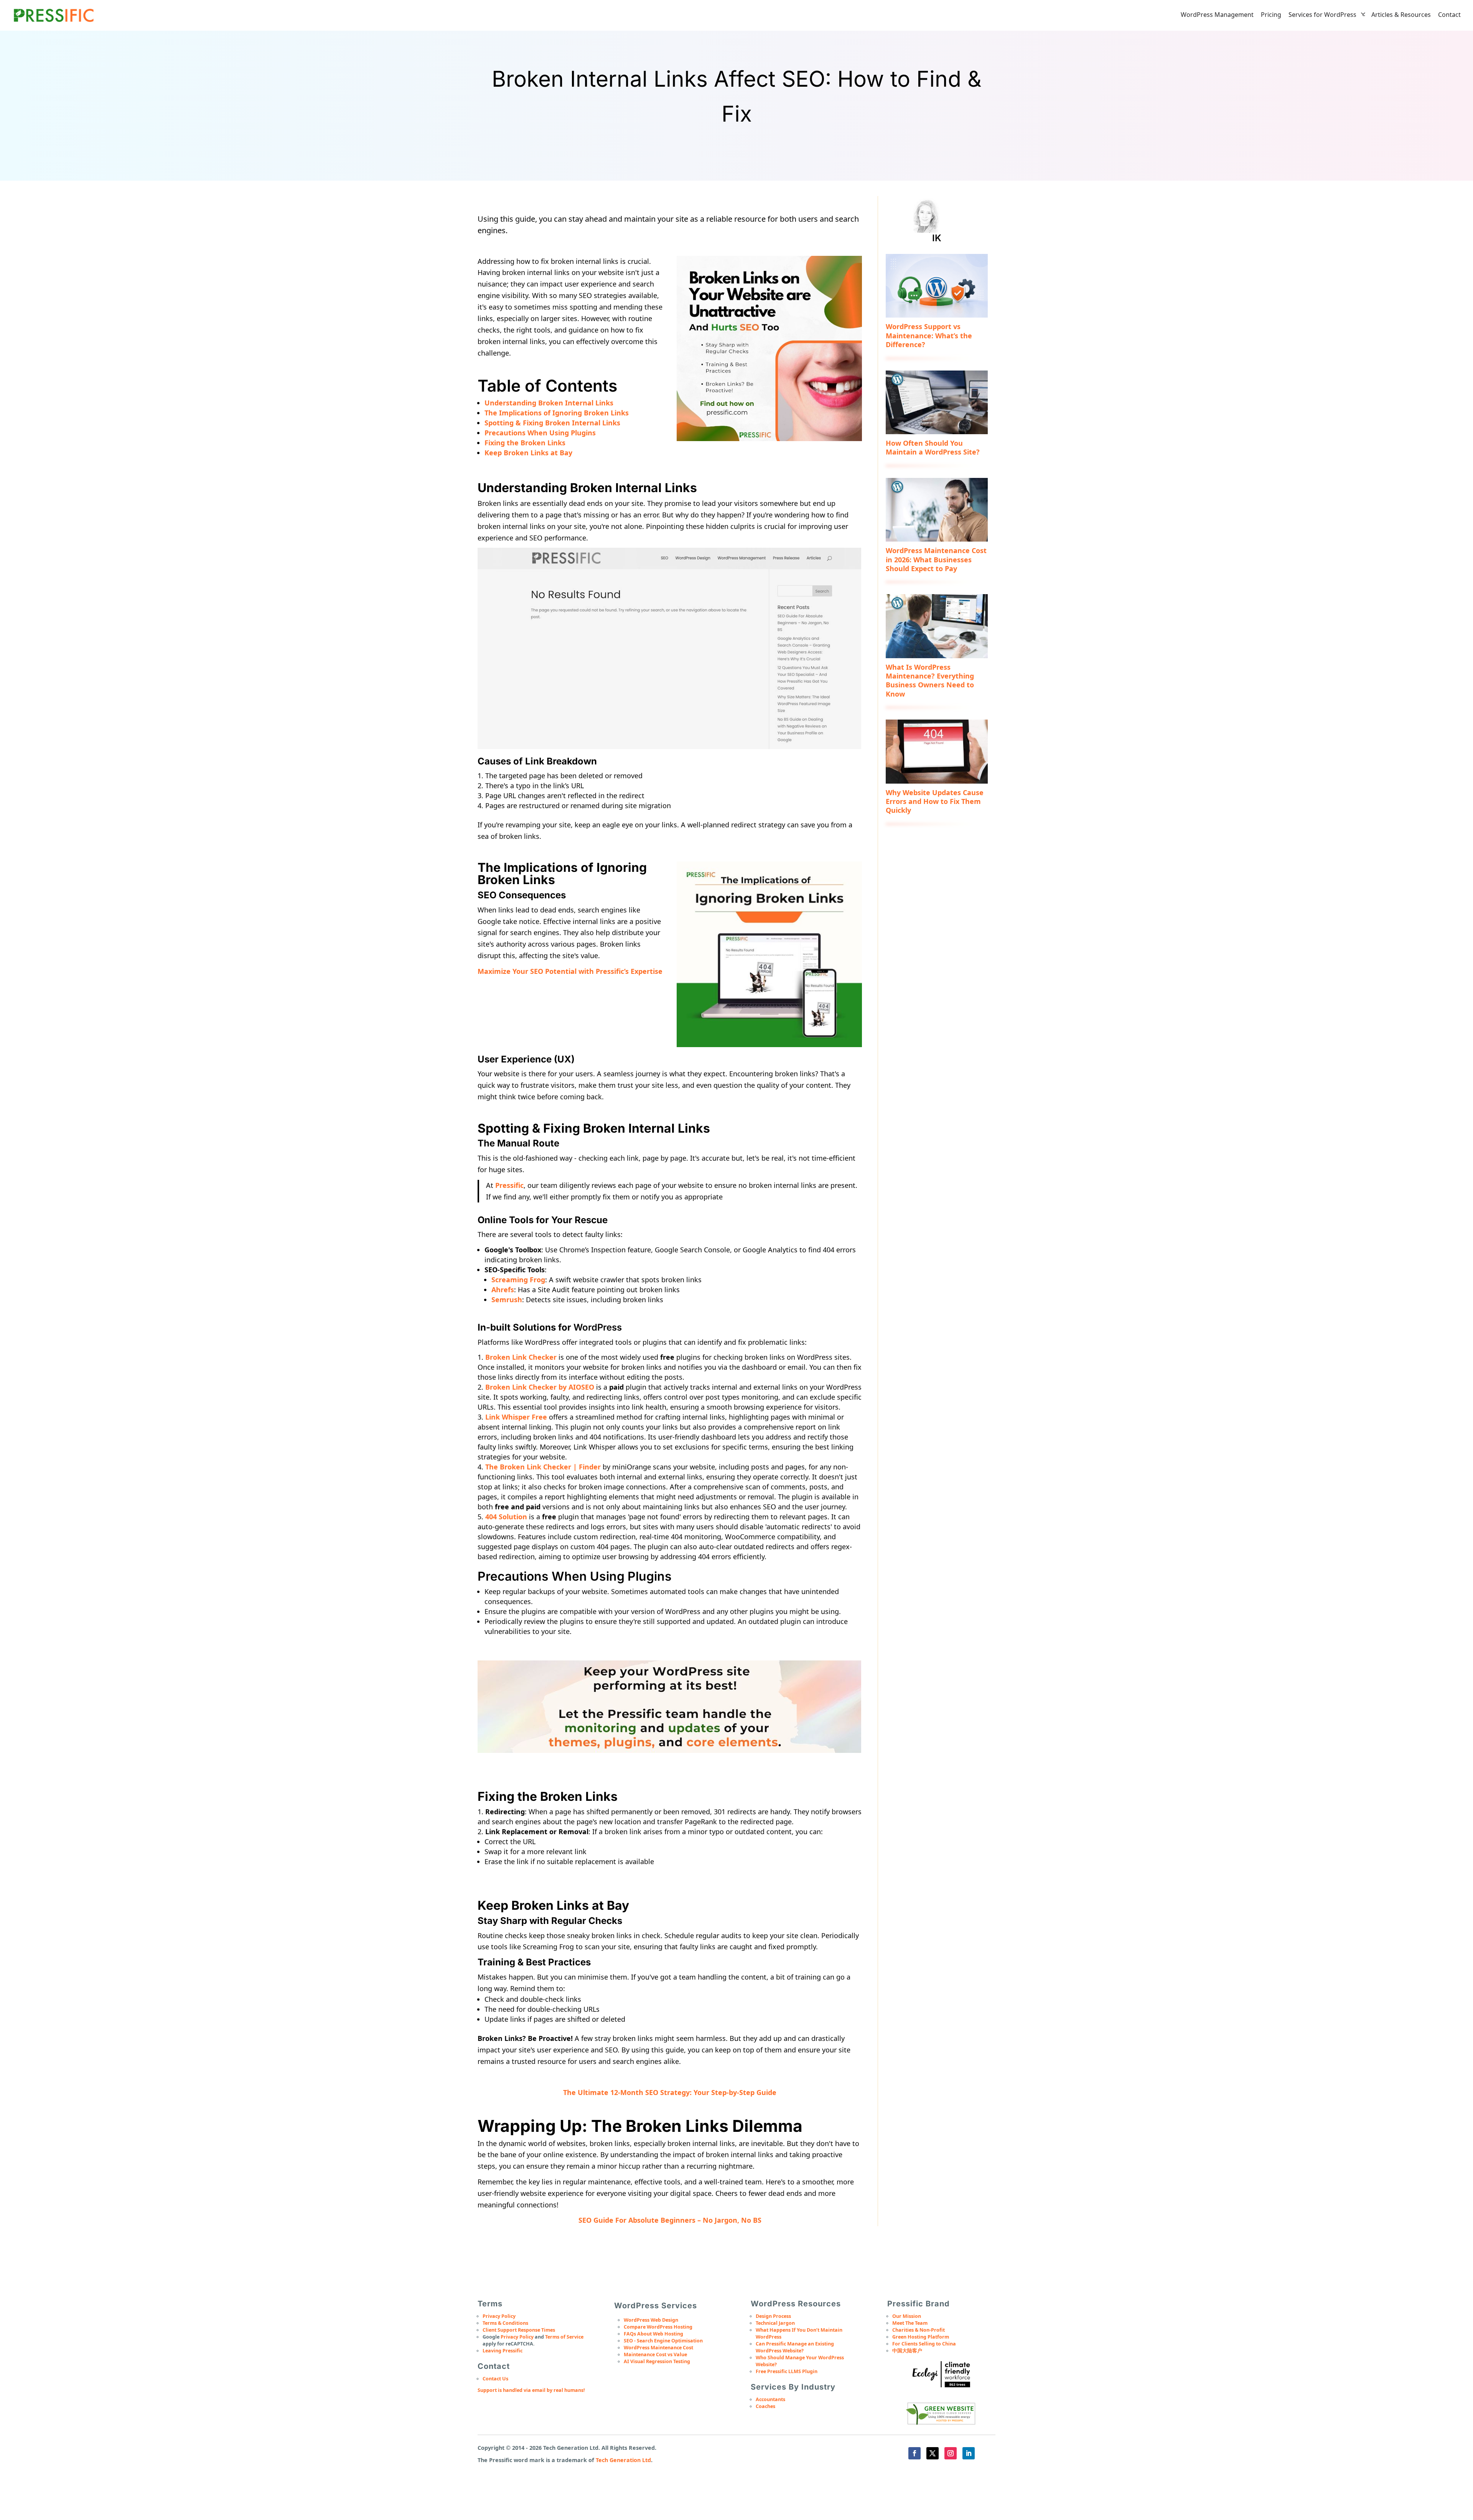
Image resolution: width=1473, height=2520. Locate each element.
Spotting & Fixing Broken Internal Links (552, 423)
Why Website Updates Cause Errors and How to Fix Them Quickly (935, 801)
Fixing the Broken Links (525, 443)
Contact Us (495, 2379)
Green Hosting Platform (921, 2337)
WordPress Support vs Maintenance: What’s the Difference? (929, 335)
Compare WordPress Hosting (658, 2327)
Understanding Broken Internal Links (549, 403)
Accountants (770, 2399)
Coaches (765, 2406)
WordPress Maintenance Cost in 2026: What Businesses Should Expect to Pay (936, 559)
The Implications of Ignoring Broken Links (557, 413)
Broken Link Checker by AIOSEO (540, 1387)
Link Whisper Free (516, 1417)
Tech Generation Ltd (623, 2460)
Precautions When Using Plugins (540, 433)
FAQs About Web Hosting (653, 2334)
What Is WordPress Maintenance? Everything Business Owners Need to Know (930, 680)
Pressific (509, 1185)
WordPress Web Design (651, 2320)
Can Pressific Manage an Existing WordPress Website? (795, 2347)
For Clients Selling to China (924, 2344)
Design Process (773, 2316)
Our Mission (907, 2316)
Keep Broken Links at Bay (528, 453)
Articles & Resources (1401, 15)
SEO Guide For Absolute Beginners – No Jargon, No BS (670, 2220)
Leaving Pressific (503, 2351)
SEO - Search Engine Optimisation (663, 2341)
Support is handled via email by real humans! (531, 2390)
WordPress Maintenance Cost (658, 2348)
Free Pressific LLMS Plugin (787, 2371)
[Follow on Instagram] (951, 2453)
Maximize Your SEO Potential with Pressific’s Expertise (570, 971)
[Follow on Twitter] (933, 2453)
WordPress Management (1217, 15)
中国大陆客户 (907, 2351)
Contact (1449, 15)
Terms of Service (564, 2337)
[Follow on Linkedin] (969, 2453)
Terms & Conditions (505, 2323)
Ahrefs (503, 1290)
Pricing (1271, 15)
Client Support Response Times (519, 2330)
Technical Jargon (775, 2323)
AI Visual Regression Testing (657, 2361)
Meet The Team (910, 2323)
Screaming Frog (518, 1280)
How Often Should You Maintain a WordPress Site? (933, 447)
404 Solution (506, 1517)
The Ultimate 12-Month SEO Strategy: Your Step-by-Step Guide (670, 2092)
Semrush (507, 1300)
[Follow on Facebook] (914, 2453)
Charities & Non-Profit (919, 2330)
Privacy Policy (499, 2316)
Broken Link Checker (521, 1357)
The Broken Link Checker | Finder (543, 1467)
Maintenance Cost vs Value (655, 2354)
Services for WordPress (1322, 15)
